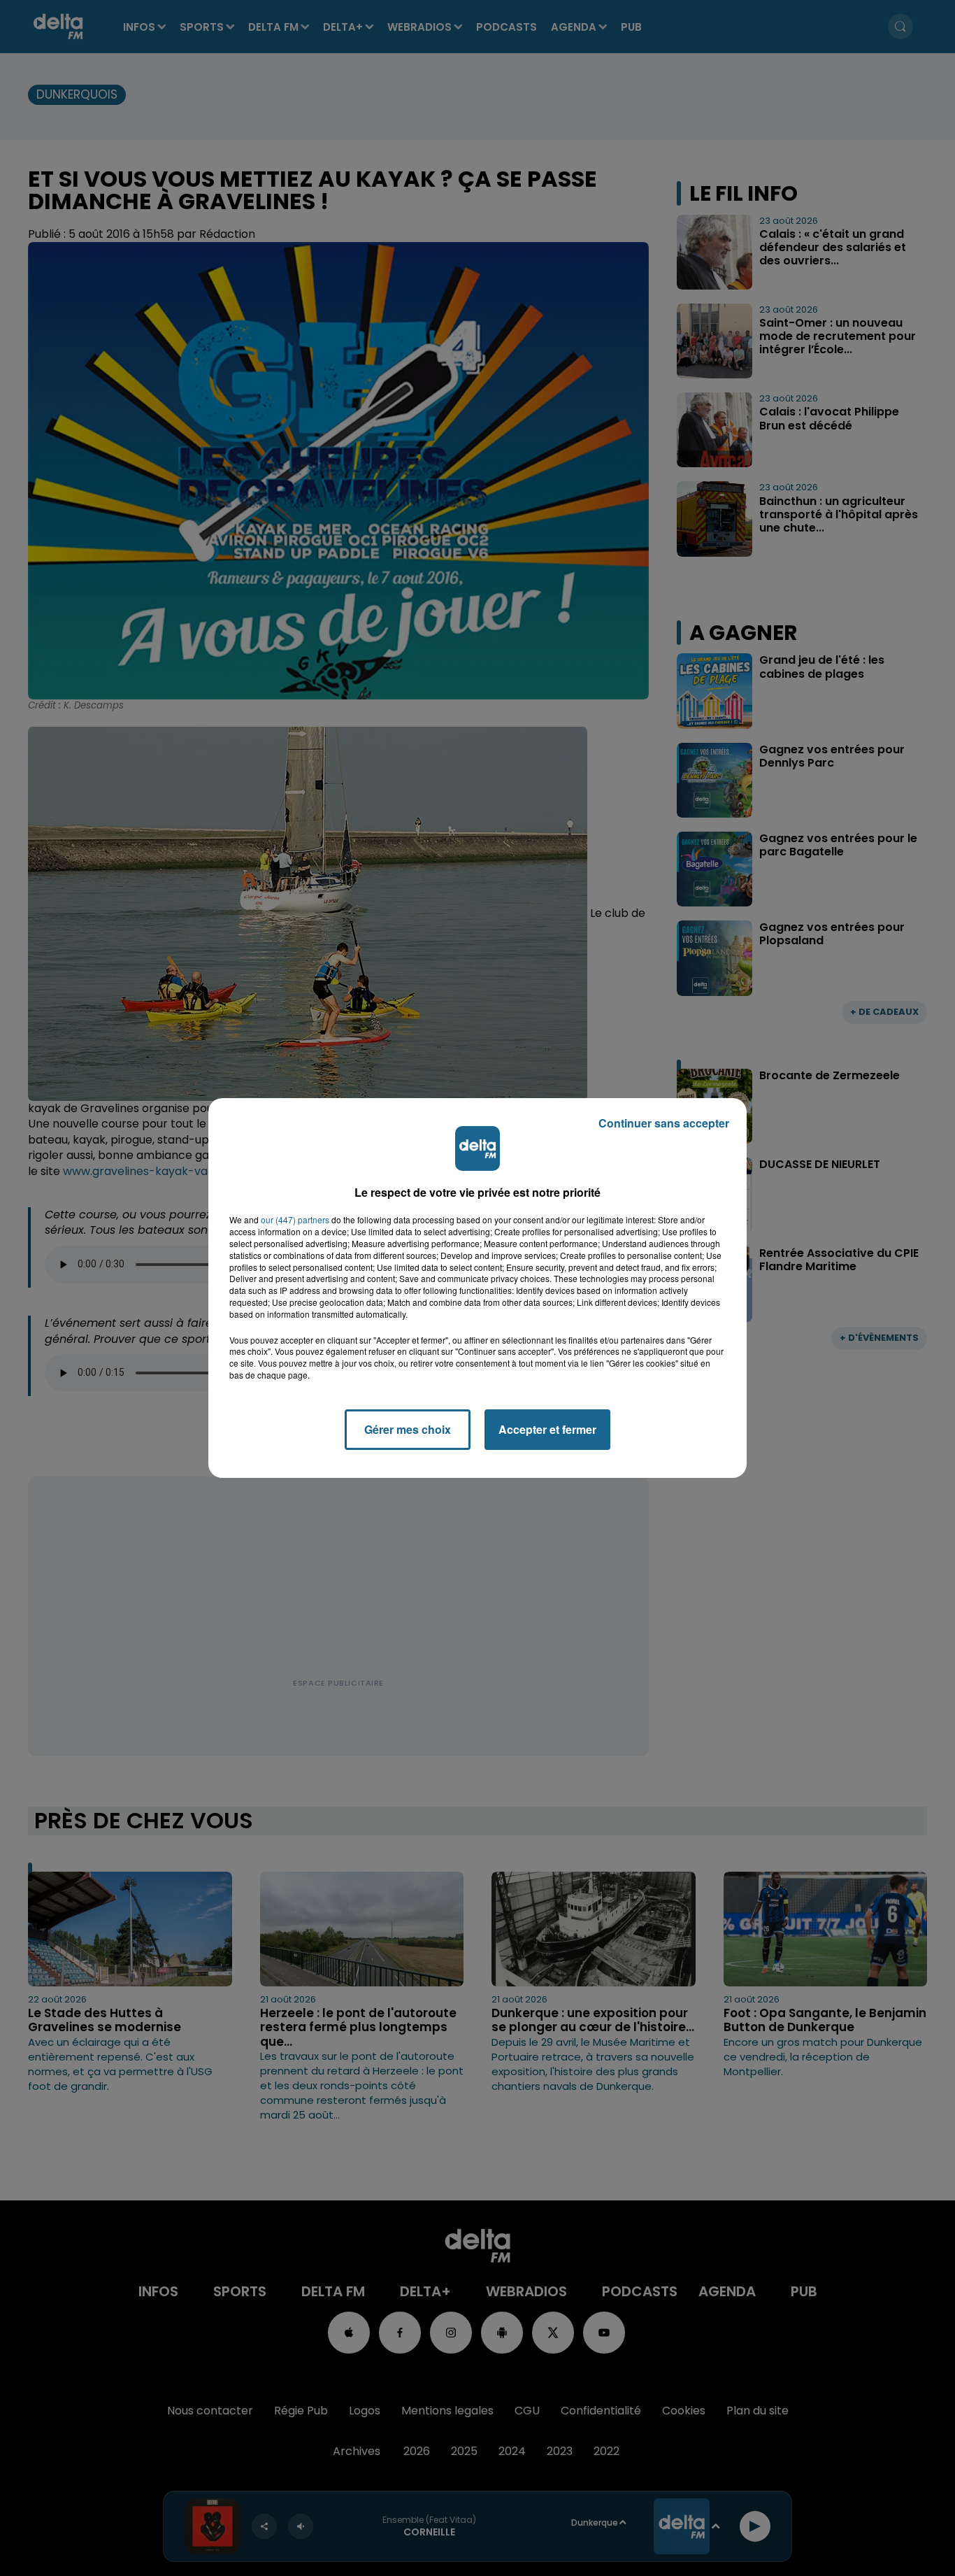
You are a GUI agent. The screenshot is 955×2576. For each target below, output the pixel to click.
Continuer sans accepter (664, 1123)
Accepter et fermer (547, 1429)
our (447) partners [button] (295, 1220)
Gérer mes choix (408, 1429)
